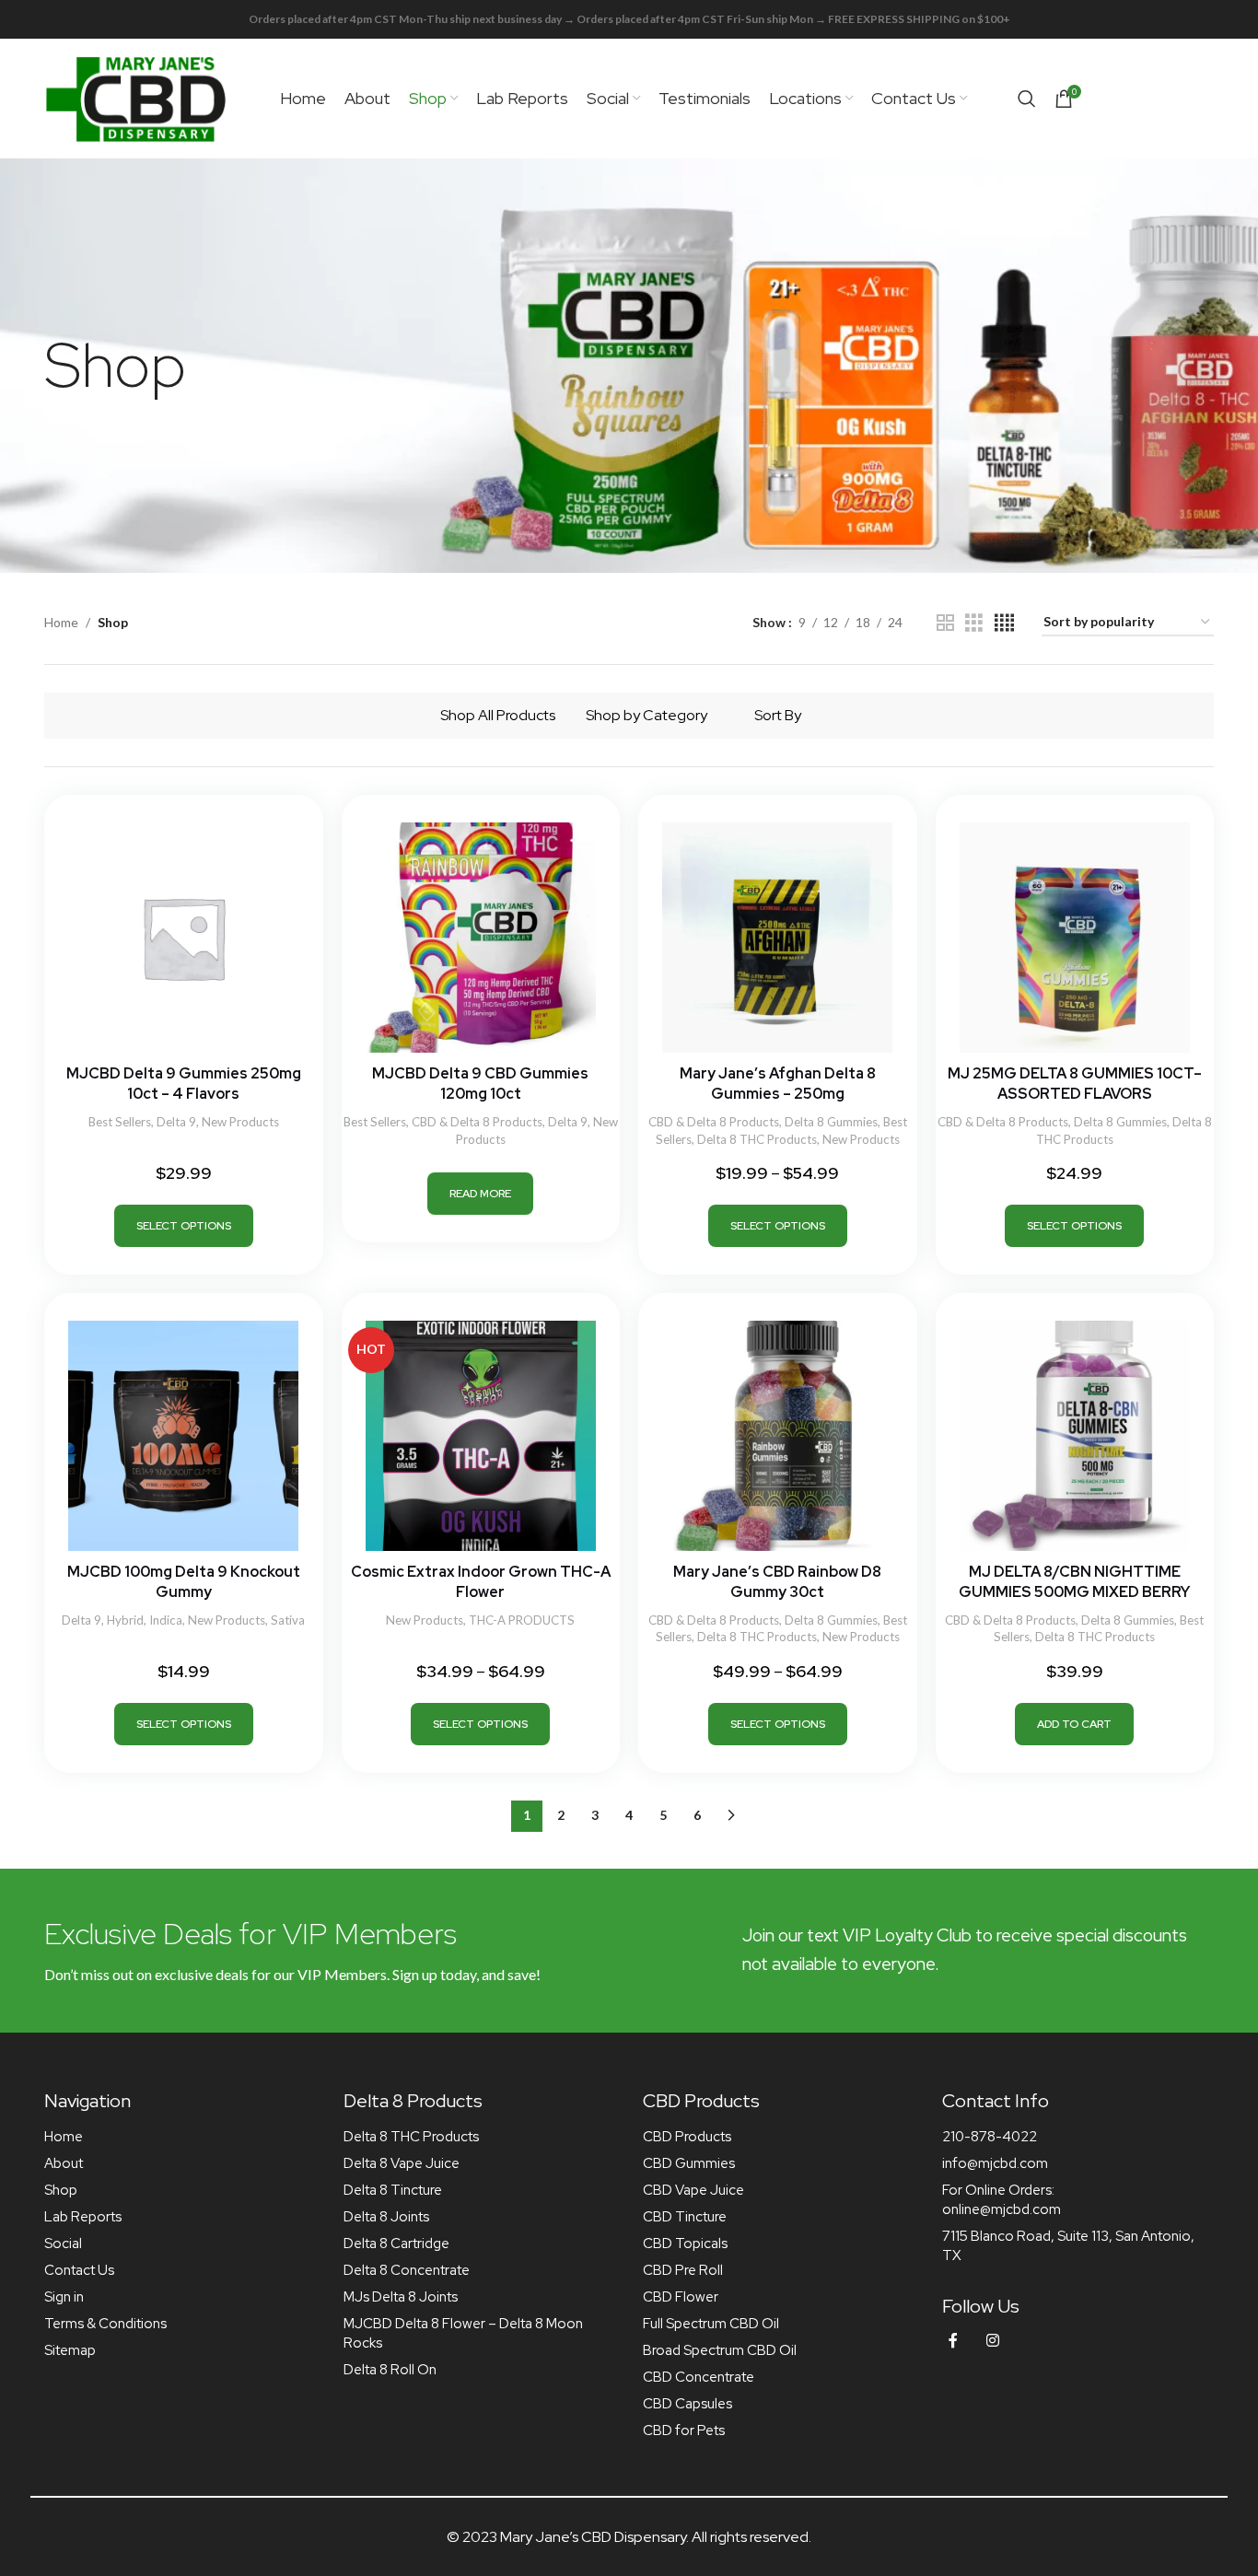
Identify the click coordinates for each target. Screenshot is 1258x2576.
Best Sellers (120, 1122)
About (64, 2163)
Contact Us (79, 2270)
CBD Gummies (689, 2163)
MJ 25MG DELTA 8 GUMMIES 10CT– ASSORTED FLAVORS (1075, 1084)
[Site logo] (136, 97)
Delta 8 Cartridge (396, 2244)
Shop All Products (498, 715)
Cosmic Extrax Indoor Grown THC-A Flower (481, 1582)
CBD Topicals (685, 2244)
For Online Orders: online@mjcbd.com (1002, 2200)
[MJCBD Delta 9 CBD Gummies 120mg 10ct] (481, 938)
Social (63, 2244)
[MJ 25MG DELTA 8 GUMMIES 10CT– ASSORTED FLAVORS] (1075, 938)
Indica (166, 1620)
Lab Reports (83, 2217)
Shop (61, 2190)
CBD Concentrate (699, 2377)
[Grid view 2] (945, 623)
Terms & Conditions (105, 2324)
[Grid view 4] (1004, 623)
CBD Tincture (685, 2217)
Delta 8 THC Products (757, 1139)
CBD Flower (681, 2297)
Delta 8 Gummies (831, 1122)
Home (61, 622)
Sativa (288, 1620)
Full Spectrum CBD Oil (711, 2324)
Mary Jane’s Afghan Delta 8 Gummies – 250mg (778, 1084)
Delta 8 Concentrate (407, 2270)
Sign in (64, 2297)
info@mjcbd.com (995, 2163)
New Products (240, 1122)
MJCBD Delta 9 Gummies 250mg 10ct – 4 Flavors (184, 1084)
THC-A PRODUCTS (522, 1620)
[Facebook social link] (953, 2341)
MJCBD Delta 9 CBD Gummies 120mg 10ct (480, 1084)
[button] (1074, 1724)
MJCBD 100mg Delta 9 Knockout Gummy (184, 1582)
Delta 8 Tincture (393, 2190)
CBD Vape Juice (693, 2190)
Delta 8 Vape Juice (402, 2163)
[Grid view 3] (974, 623)
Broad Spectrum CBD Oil (720, 2350)
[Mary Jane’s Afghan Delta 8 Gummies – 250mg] (778, 938)
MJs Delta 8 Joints (401, 2297)
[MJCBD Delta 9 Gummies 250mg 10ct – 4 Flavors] (184, 938)
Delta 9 (176, 1122)
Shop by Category (646, 715)
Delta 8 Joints (386, 2217)
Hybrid (125, 1620)
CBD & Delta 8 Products (477, 1122)
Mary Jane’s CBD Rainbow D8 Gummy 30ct (777, 1582)
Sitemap (70, 2350)
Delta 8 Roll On (390, 2370)
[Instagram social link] (993, 2341)
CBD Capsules (687, 2404)
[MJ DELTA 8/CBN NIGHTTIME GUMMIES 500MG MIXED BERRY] (1075, 1436)
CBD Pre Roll (683, 2270)
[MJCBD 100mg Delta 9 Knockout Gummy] (184, 1436)
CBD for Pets (684, 2430)
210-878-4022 (990, 2137)
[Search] (1027, 99)
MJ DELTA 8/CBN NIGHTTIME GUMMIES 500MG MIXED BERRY (1074, 1582)
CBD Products (687, 2137)
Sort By (778, 715)
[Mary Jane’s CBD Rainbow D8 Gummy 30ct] (778, 1436)
